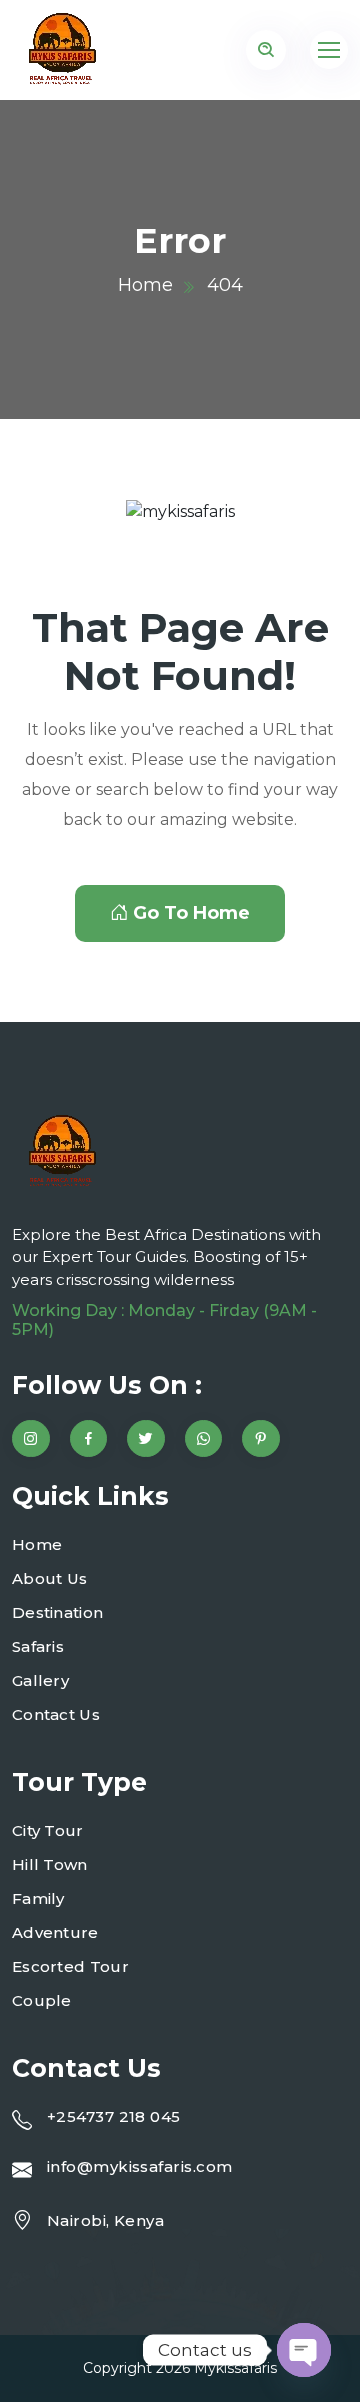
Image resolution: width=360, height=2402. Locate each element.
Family (38, 1898)
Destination (57, 1612)
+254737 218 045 (114, 2116)
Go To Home (191, 913)
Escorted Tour (70, 1966)
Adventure (55, 1932)
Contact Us (56, 1714)
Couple (42, 2000)
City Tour (48, 1830)
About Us (49, 1578)
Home (145, 285)
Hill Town (50, 1864)
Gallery (40, 1680)
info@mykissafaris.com (139, 2166)
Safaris (38, 1646)
